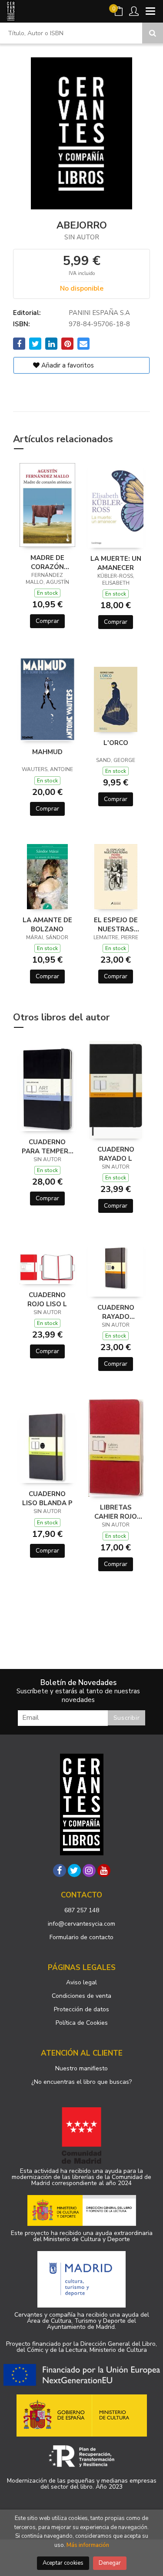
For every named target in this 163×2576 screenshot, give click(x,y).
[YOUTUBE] (104, 1871)
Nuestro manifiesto (81, 2068)
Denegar (110, 2563)
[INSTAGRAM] (89, 1871)
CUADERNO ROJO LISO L (47, 1299)
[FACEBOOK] (60, 1871)
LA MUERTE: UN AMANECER (116, 563)
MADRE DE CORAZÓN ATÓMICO (47, 562)
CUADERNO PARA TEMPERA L (47, 1146)
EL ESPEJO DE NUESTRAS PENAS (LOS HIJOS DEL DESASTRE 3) (116, 924)
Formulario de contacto (81, 1937)
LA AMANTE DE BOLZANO (47, 924)
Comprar (47, 621)
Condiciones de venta (81, 1996)
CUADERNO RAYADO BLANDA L (116, 1312)
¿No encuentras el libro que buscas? (81, 2082)
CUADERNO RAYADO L (116, 1154)
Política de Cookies (82, 2023)
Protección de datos (81, 2009)
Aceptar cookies (63, 2563)
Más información (88, 2545)
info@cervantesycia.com (81, 1924)
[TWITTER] (74, 1871)
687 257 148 (82, 1910)
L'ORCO (116, 743)
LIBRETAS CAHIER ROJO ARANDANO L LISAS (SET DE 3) (116, 1512)
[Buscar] (153, 33)
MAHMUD (47, 752)
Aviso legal (81, 1982)
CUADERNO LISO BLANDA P (47, 1498)
